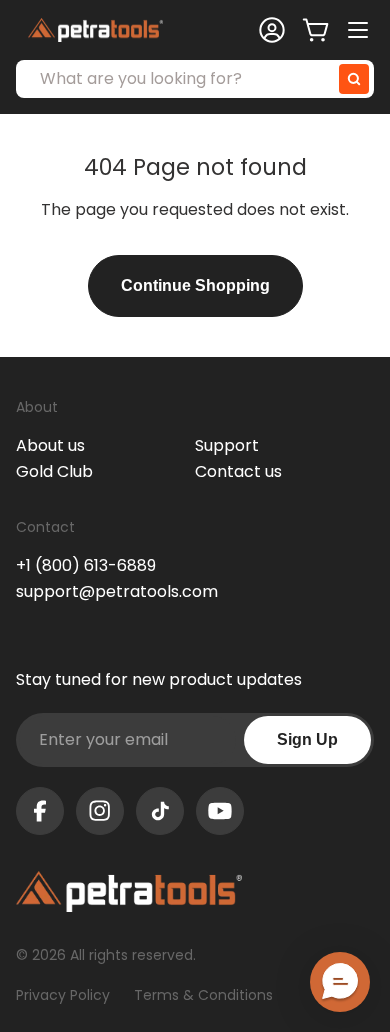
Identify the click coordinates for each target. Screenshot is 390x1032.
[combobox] (195, 79)
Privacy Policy (63, 995)
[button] (340, 982)
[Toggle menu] (360, 30)
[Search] (354, 79)
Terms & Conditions (203, 995)
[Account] (272, 30)
